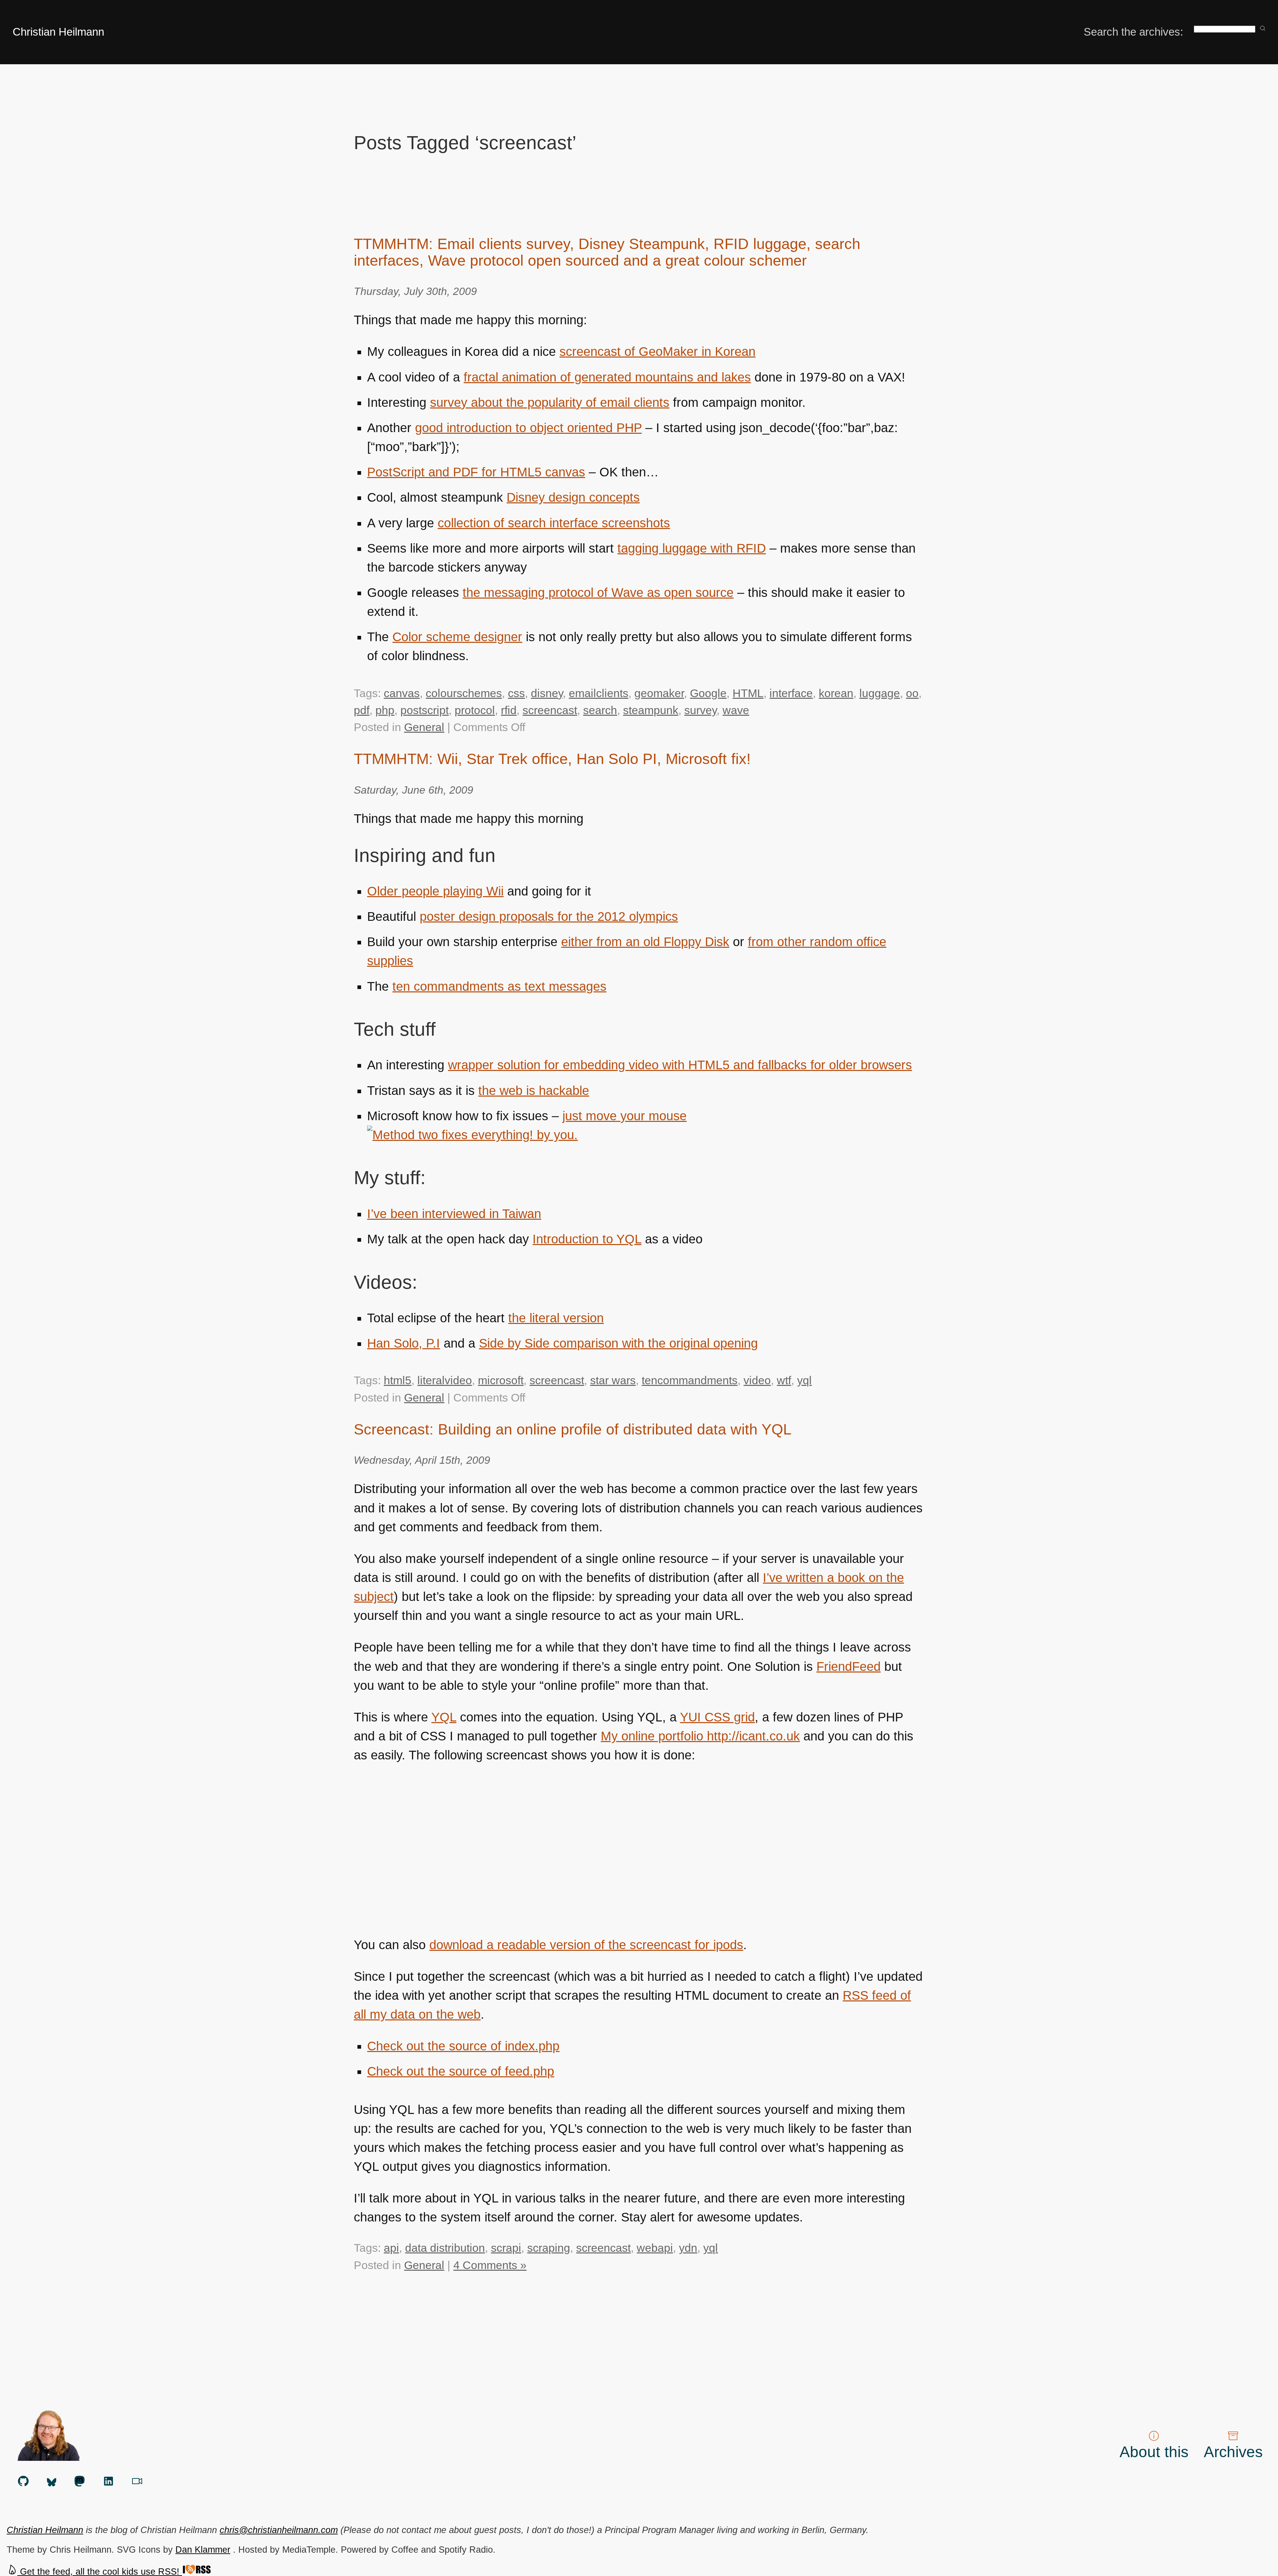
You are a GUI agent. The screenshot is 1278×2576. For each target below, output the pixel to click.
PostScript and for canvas (476, 472)
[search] (1263, 29)
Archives (1233, 2452)
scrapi (506, 2248)
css (516, 693)
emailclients (599, 693)
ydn (688, 2248)
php (385, 710)
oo (912, 693)
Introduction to (587, 1239)
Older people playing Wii (435, 891)
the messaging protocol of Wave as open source (598, 593)
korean (836, 693)
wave (736, 710)
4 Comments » (490, 2265)
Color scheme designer (457, 637)
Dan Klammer (203, 2550)
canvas (402, 693)
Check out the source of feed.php (461, 2071)
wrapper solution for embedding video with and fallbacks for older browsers (680, 1065)
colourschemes (464, 693)
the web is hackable (534, 1091)
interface (791, 693)
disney (547, 693)
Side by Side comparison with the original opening (618, 1343)
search (600, 710)
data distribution (445, 2248)
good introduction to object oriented (528, 428)
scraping (549, 2248)
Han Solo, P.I (404, 1343)
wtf (784, 1380)
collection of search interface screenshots (554, 523)
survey (700, 710)
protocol (475, 710)
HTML (748, 693)
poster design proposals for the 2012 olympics (549, 916)
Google (708, 693)
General (424, 727)
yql (804, 1380)
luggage (880, 693)
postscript (425, 710)
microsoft (501, 1380)
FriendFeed (849, 1667)
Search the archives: (1133, 32)
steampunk (651, 710)
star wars (613, 1380)
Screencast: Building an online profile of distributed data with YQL (573, 1429)
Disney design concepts (573, 497)
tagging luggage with (692, 548)
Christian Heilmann (58, 32)
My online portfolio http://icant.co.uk (700, 1736)
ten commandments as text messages (499, 986)
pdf (362, 710)
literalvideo (445, 1380)
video (757, 1380)
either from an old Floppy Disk (645, 942)
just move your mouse (625, 1116)
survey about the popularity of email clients (550, 402)
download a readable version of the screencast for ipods (586, 1945)
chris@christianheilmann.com (279, 2530)
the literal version (556, 1318)
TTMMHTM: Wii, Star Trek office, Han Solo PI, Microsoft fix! (552, 759)
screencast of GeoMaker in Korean (657, 352)
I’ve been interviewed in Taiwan (454, 1214)
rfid (509, 710)
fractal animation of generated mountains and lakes (607, 377)
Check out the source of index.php (463, 2046)
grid (717, 1717)
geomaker (659, 693)
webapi (655, 2248)
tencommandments (690, 1380)
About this (1154, 2452)
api (391, 2248)
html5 (398, 1380)
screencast (550, 710)
